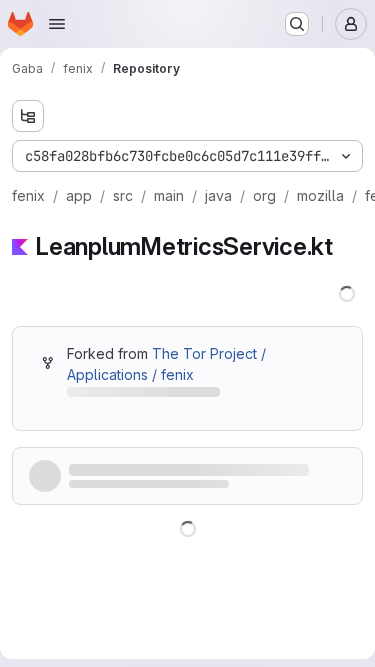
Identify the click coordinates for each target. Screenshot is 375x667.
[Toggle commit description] (250, 472)
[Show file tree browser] (28, 116)
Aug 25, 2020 (188, 471)
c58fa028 (111, 471)
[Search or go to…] (297, 24)
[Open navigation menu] (57, 24)
